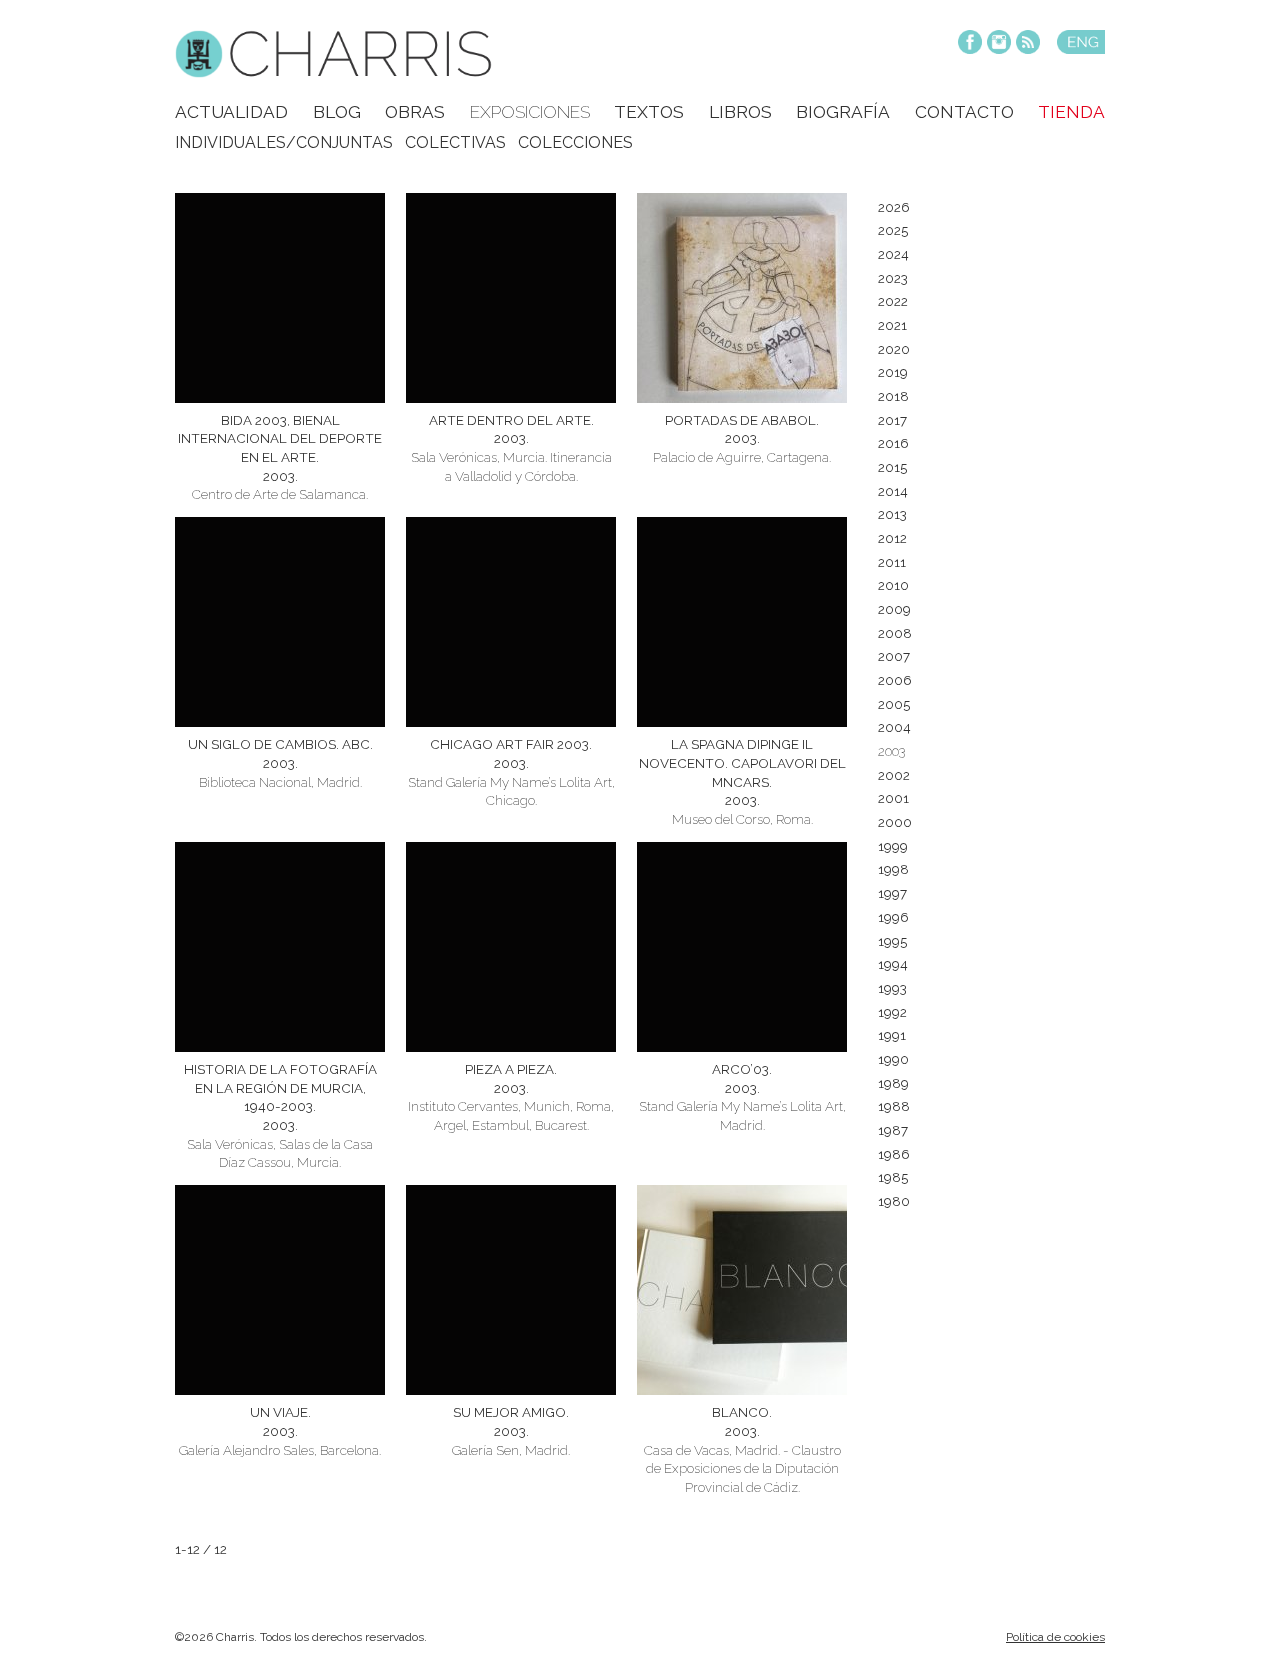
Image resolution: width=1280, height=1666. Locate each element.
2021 (892, 325)
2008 (895, 633)
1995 (892, 941)
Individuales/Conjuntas (284, 142)
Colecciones (575, 142)
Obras (415, 112)
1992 (892, 1012)
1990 (893, 1059)
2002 (894, 775)
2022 (893, 301)
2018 (893, 396)
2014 (893, 491)
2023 (893, 278)
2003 (891, 751)
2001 (893, 798)
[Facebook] (970, 43)
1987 (893, 1130)
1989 (893, 1083)
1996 (893, 917)
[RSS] (1028, 43)
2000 (895, 822)
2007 (894, 656)
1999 (893, 846)
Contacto (964, 112)
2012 (892, 538)
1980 (894, 1201)
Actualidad (231, 112)
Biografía (843, 112)
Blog (337, 112)
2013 (892, 514)
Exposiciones (530, 112)
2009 (894, 609)
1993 (892, 988)
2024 (893, 254)
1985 (893, 1177)
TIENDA (1071, 112)
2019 (893, 372)
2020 (894, 349)
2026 (894, 207)
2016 (893, 443)
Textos (649, 112)
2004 (894, 727)
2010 (893, 585)
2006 (895, 680)
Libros (740, 112)
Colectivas (455, 142)
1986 (894, 1154)
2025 (893, 230)
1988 (894, 1106)
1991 (892, 1035)
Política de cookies (1055, 1637)
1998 (893, 869)
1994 (893, 964)
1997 (892, 893)
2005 (894, 704)
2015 (892, 467)
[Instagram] (999, 43)
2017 (892, 420)
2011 (892, 562)
